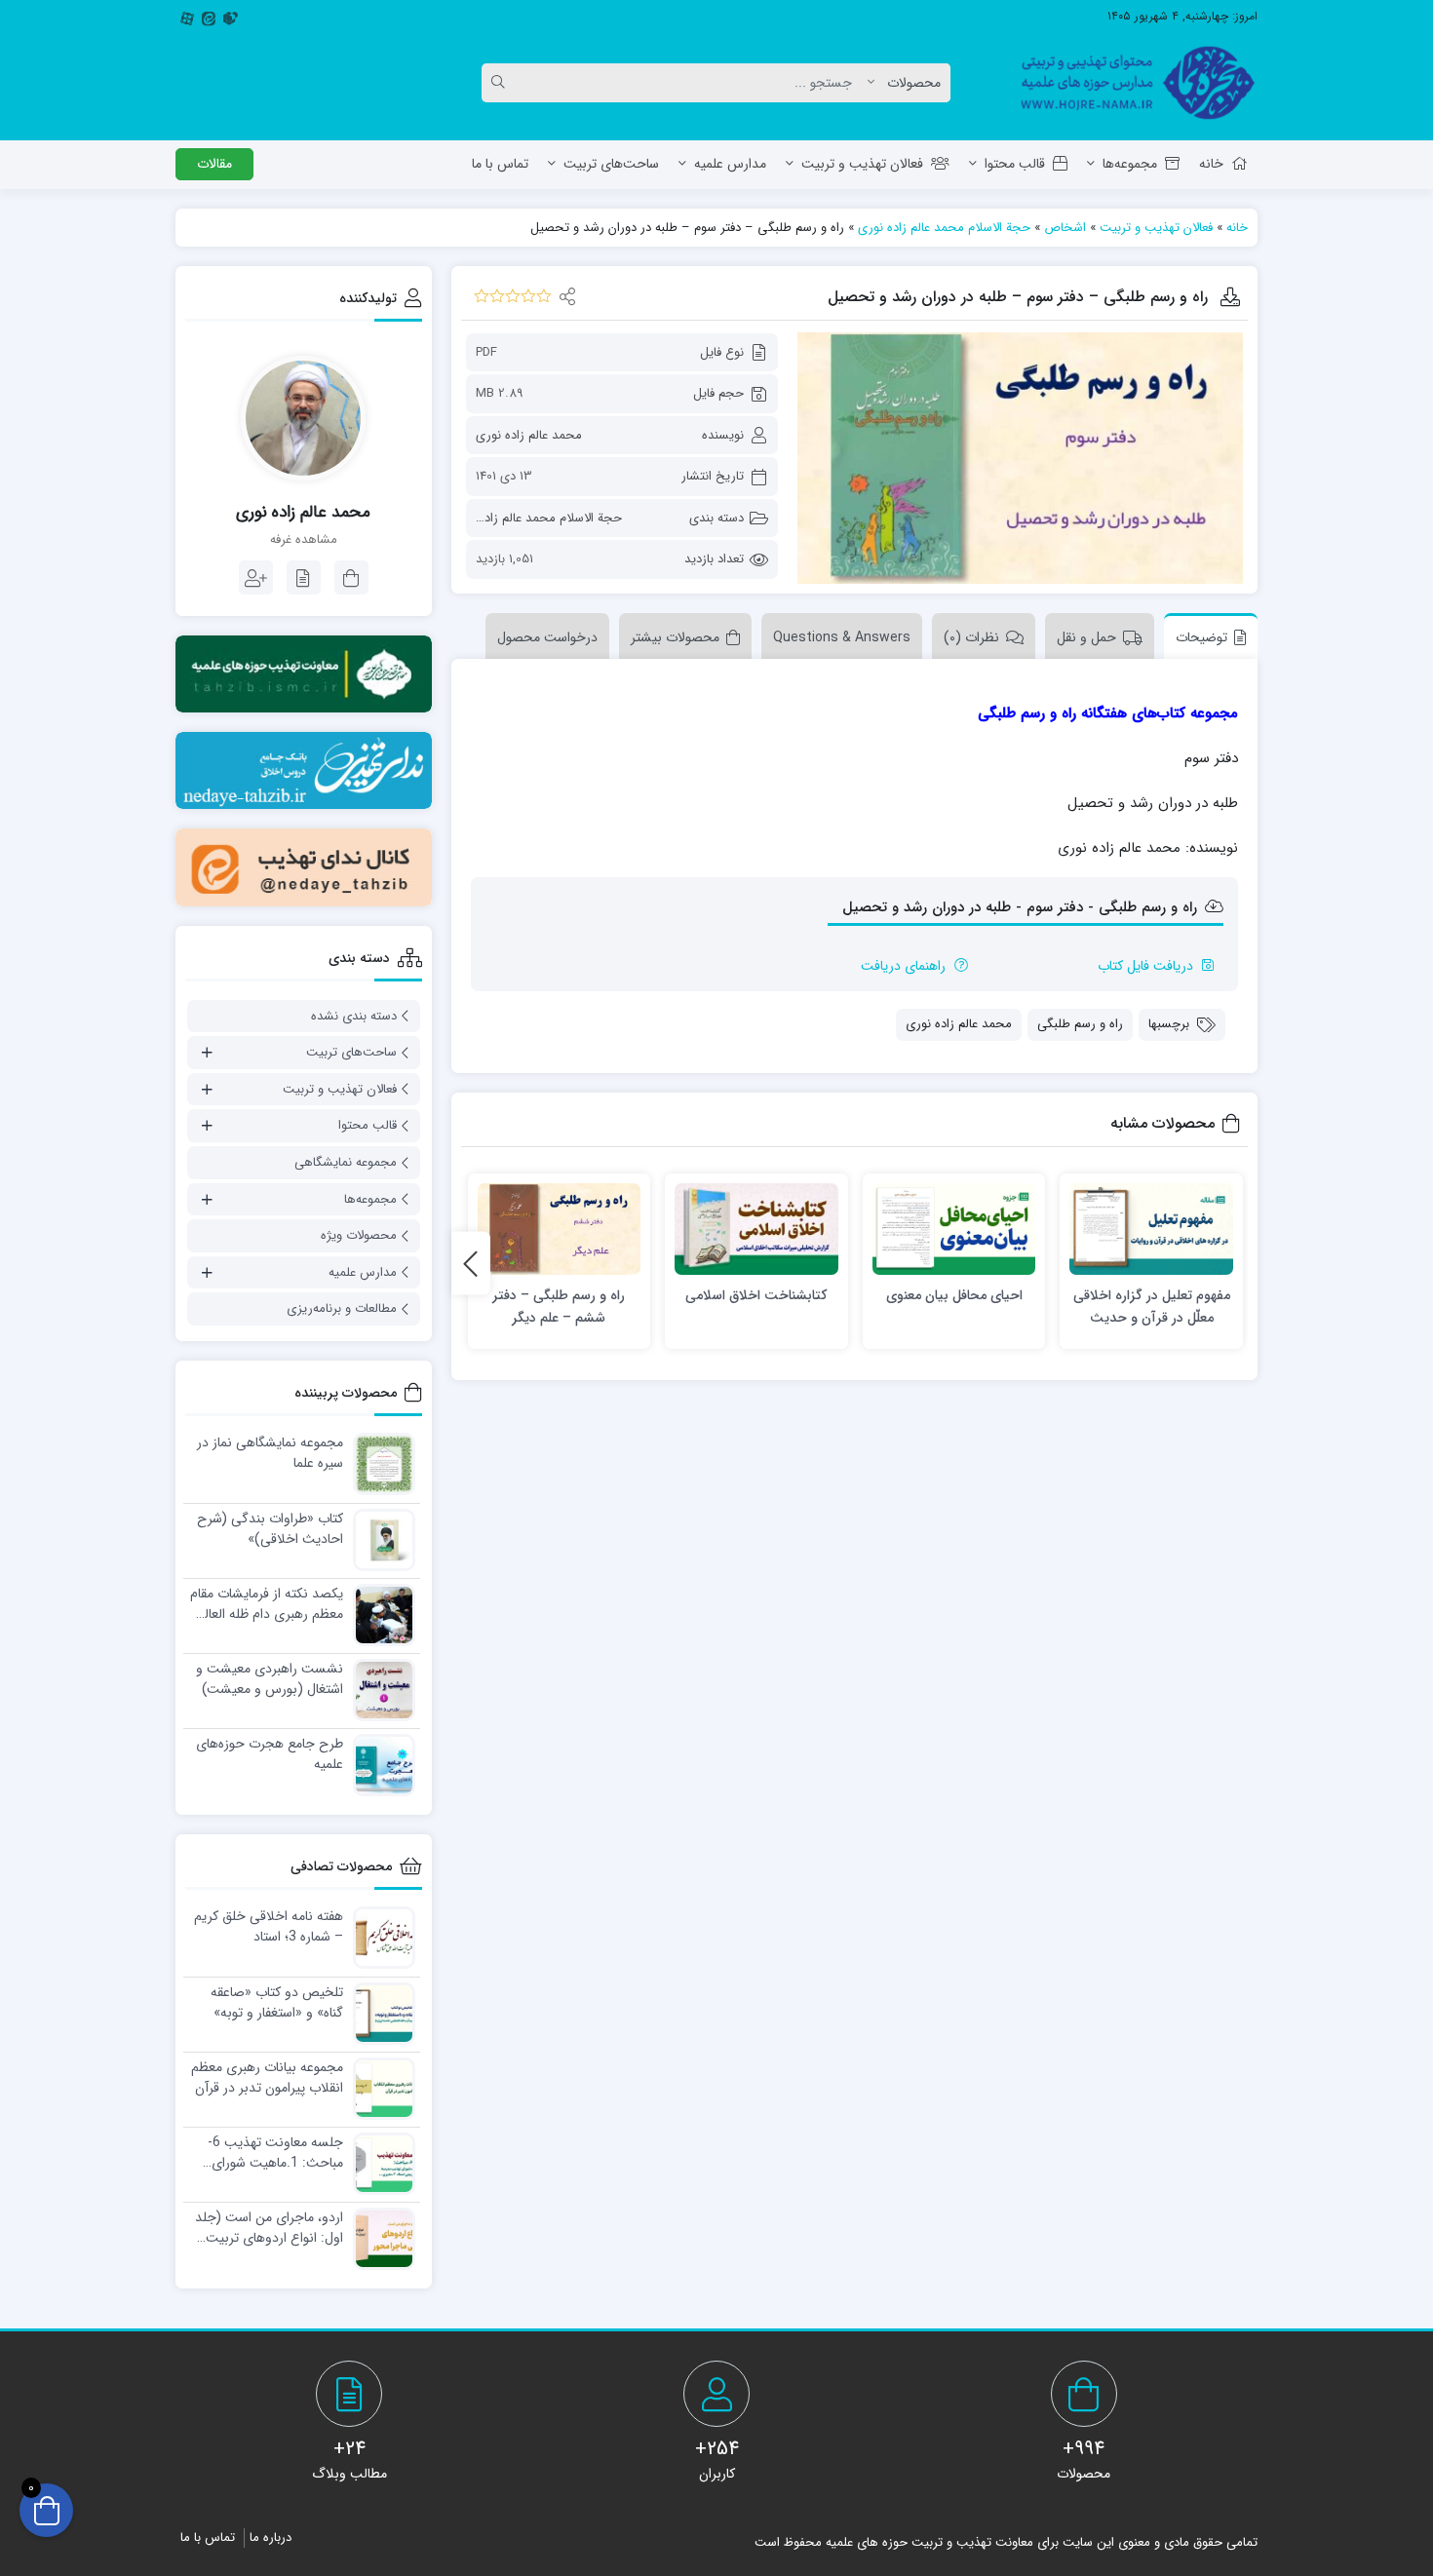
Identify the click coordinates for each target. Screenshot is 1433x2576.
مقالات (214, 164)
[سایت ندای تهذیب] (304, 770)
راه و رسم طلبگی (1080, 1024)
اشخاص (1065, 228)
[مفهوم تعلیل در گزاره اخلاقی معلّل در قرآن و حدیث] (1151, 1230)
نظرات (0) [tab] (971, 637)
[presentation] (471, 1264)
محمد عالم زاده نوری (529, 435)
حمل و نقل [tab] (1086, 637)
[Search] (501, 83)
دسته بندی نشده (354, 1016)
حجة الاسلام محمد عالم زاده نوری (944, 228)
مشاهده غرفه (304, 540)
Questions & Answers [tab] (842, 637)
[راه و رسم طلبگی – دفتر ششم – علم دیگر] (560, 1230)
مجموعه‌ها (1130, 164)
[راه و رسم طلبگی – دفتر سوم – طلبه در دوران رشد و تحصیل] (1020, 458)
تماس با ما (500, 164)
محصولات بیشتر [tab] (675, 637)
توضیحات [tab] (1201, 637)
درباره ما (271, 2538)
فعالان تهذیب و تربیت (862, 164)
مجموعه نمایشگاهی (346, 1162)
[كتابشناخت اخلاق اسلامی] (756, 1230)
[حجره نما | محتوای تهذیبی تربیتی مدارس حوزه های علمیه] (1130, 83)
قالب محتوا (1015, 164)
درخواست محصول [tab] (547, 637)
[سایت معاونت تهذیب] (304, 674)
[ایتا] (209, 17)
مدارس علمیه (730, 164)
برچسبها (1169, 1024)
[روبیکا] (230, 17)
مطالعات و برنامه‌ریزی (342, 1308)
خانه (1211, 164)
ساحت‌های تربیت (611, 164)
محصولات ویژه (359, 1235)
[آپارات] (187, 17)
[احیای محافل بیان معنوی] (954, 1230)
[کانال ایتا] (304, 867)
